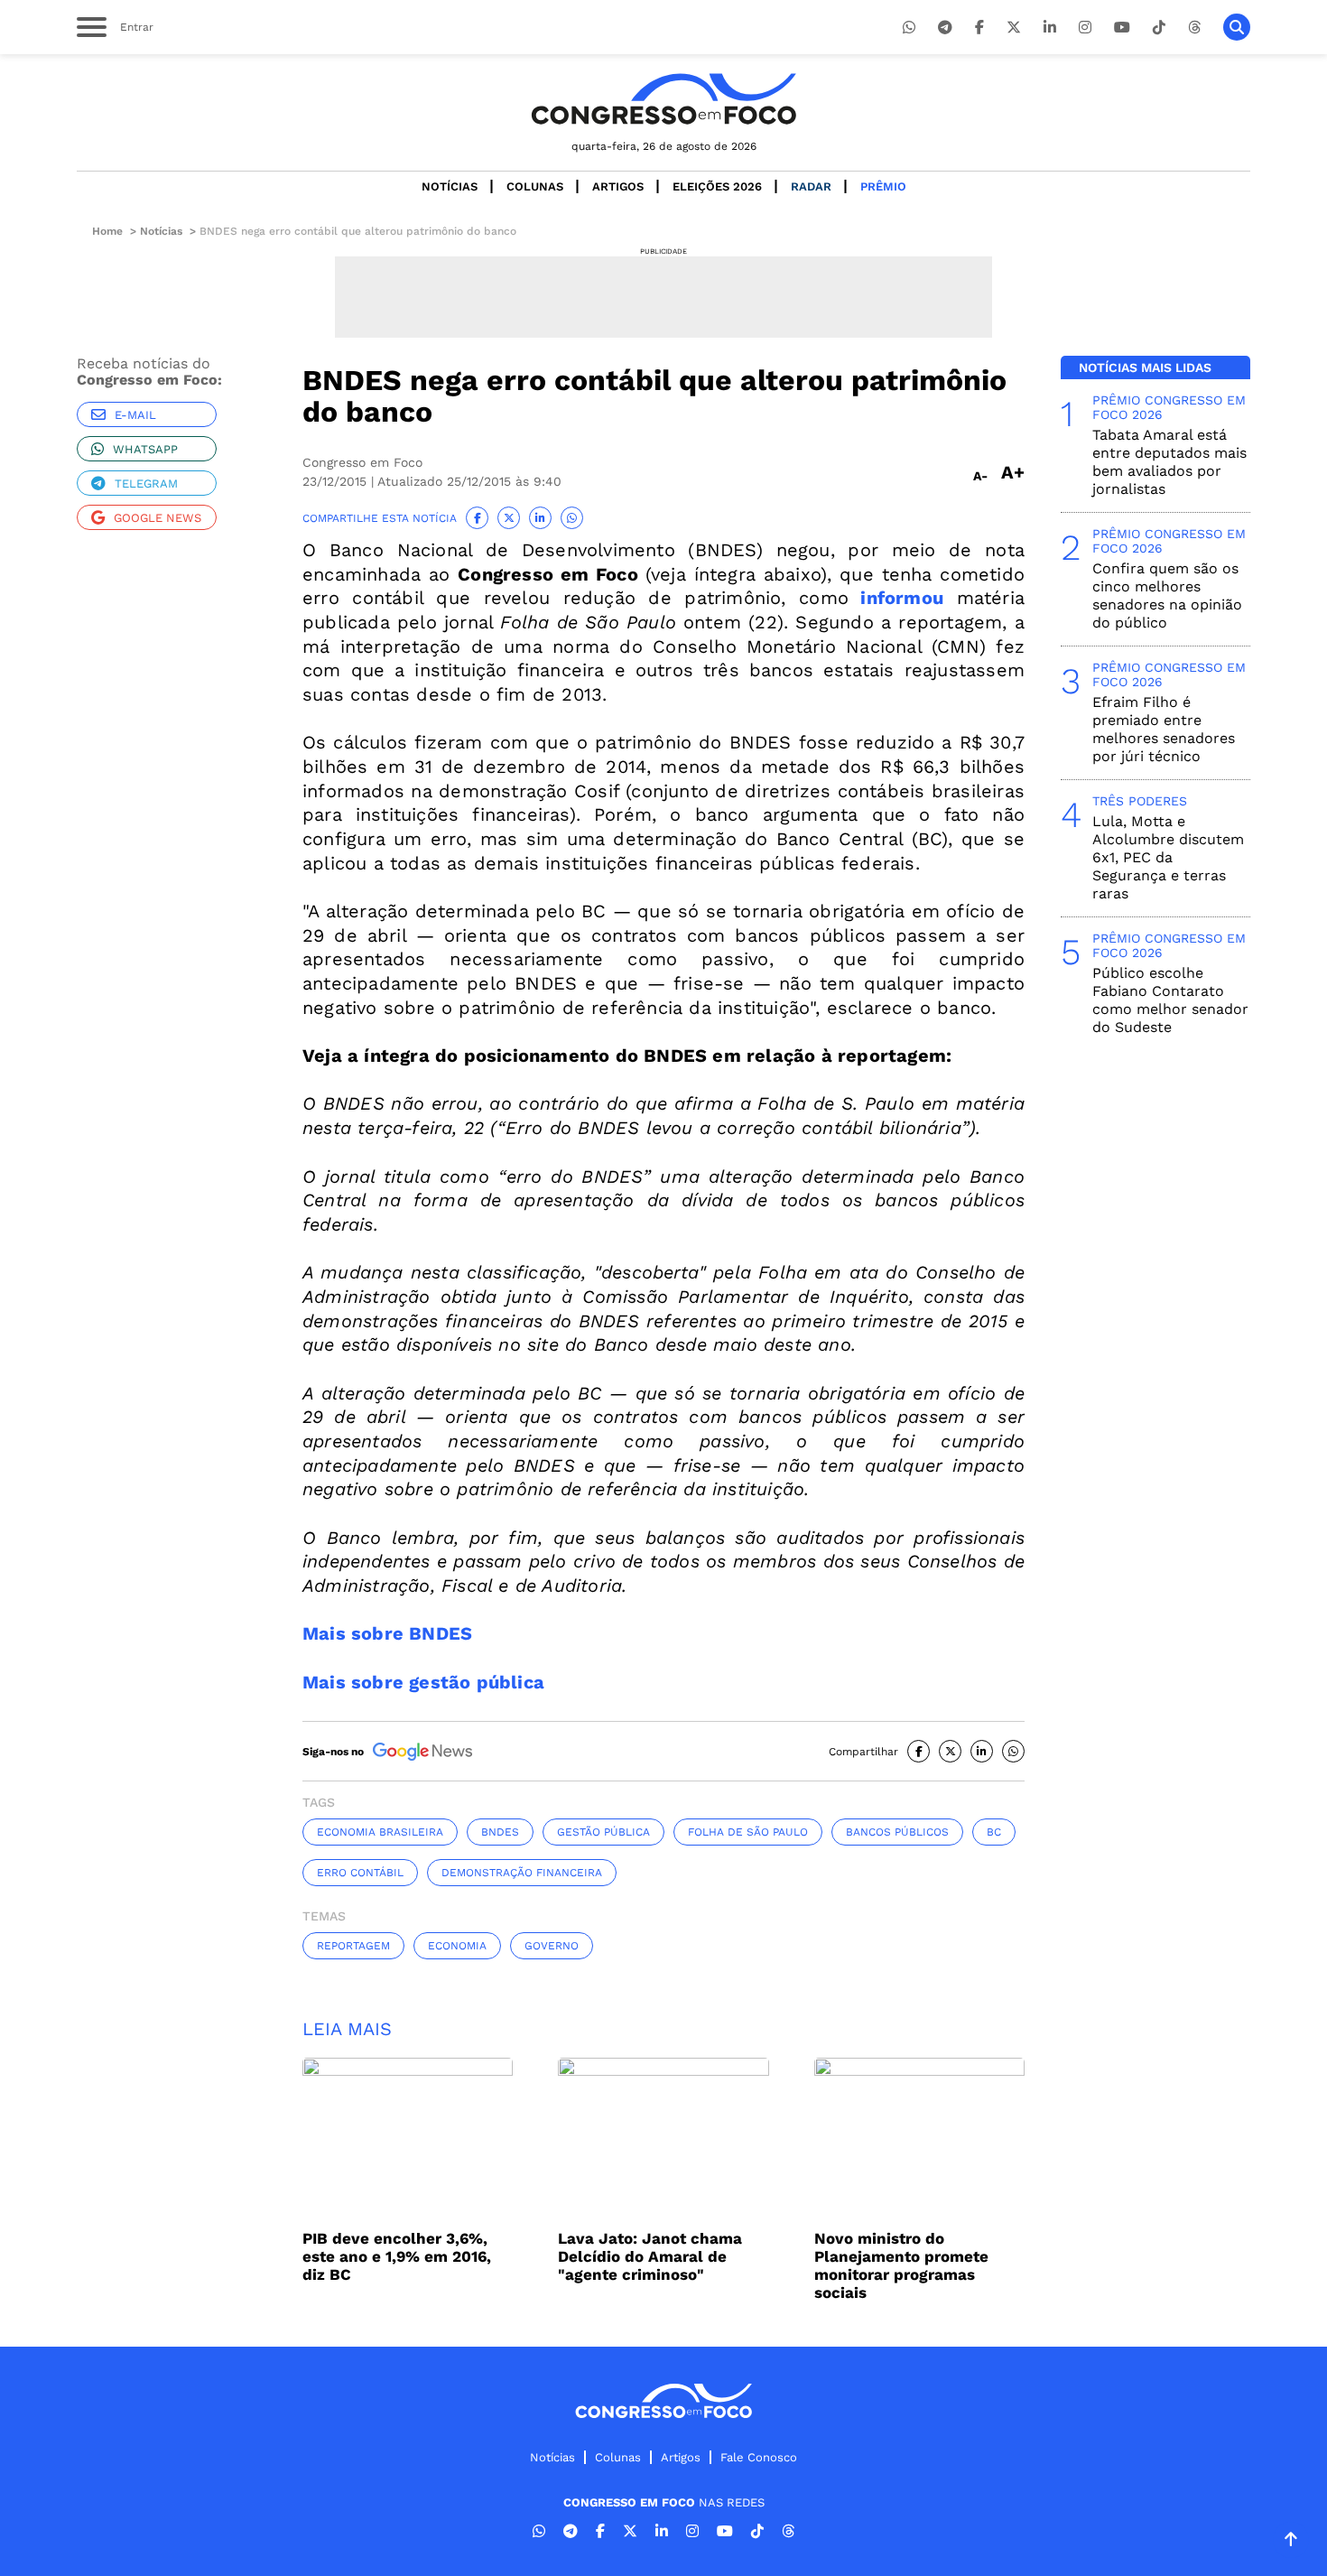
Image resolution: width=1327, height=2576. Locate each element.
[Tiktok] (1159, 28)
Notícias (450, 186)
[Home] (663, 99)
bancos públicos (897, 1832)
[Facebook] (979, 28)
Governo (552, 1946)
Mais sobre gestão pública (423, 1682)
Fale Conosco (759, 2457)
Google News (158, 518)
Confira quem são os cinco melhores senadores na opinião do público (1167, 595)
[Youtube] (1122, 28)
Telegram (146, 484)
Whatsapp (145, 449)
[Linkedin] (1050, 28)
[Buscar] (1237, 27)
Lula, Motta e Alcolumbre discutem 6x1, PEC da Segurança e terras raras (1168, 857)
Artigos (618, 186)
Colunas (535, 186)
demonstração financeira (522, 1873)
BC (994, 1832)
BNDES (500, 1832)
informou (902, 598)
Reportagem (353, 1946)
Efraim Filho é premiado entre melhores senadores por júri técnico (1164, 729)
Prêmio (883, 186)
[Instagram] (1085, 28)
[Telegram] (945, 28)
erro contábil (360, 1873)
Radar (811, 186)
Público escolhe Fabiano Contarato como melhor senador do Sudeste (1170, 1000)
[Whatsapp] (909, 28)
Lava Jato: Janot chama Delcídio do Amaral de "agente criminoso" (650, 2256)
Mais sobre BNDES (387, 1633)
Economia (457, 1946)
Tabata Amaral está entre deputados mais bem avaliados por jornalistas (1169, 462)
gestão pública (603, 1832)
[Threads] (1194, 28)
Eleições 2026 (717, 186)
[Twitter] (1014, 28)
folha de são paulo (748, 1832)
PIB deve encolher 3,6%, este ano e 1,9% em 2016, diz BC (397, 2256)
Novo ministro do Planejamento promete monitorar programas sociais (901, 2265)
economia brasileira (380, 1832)
